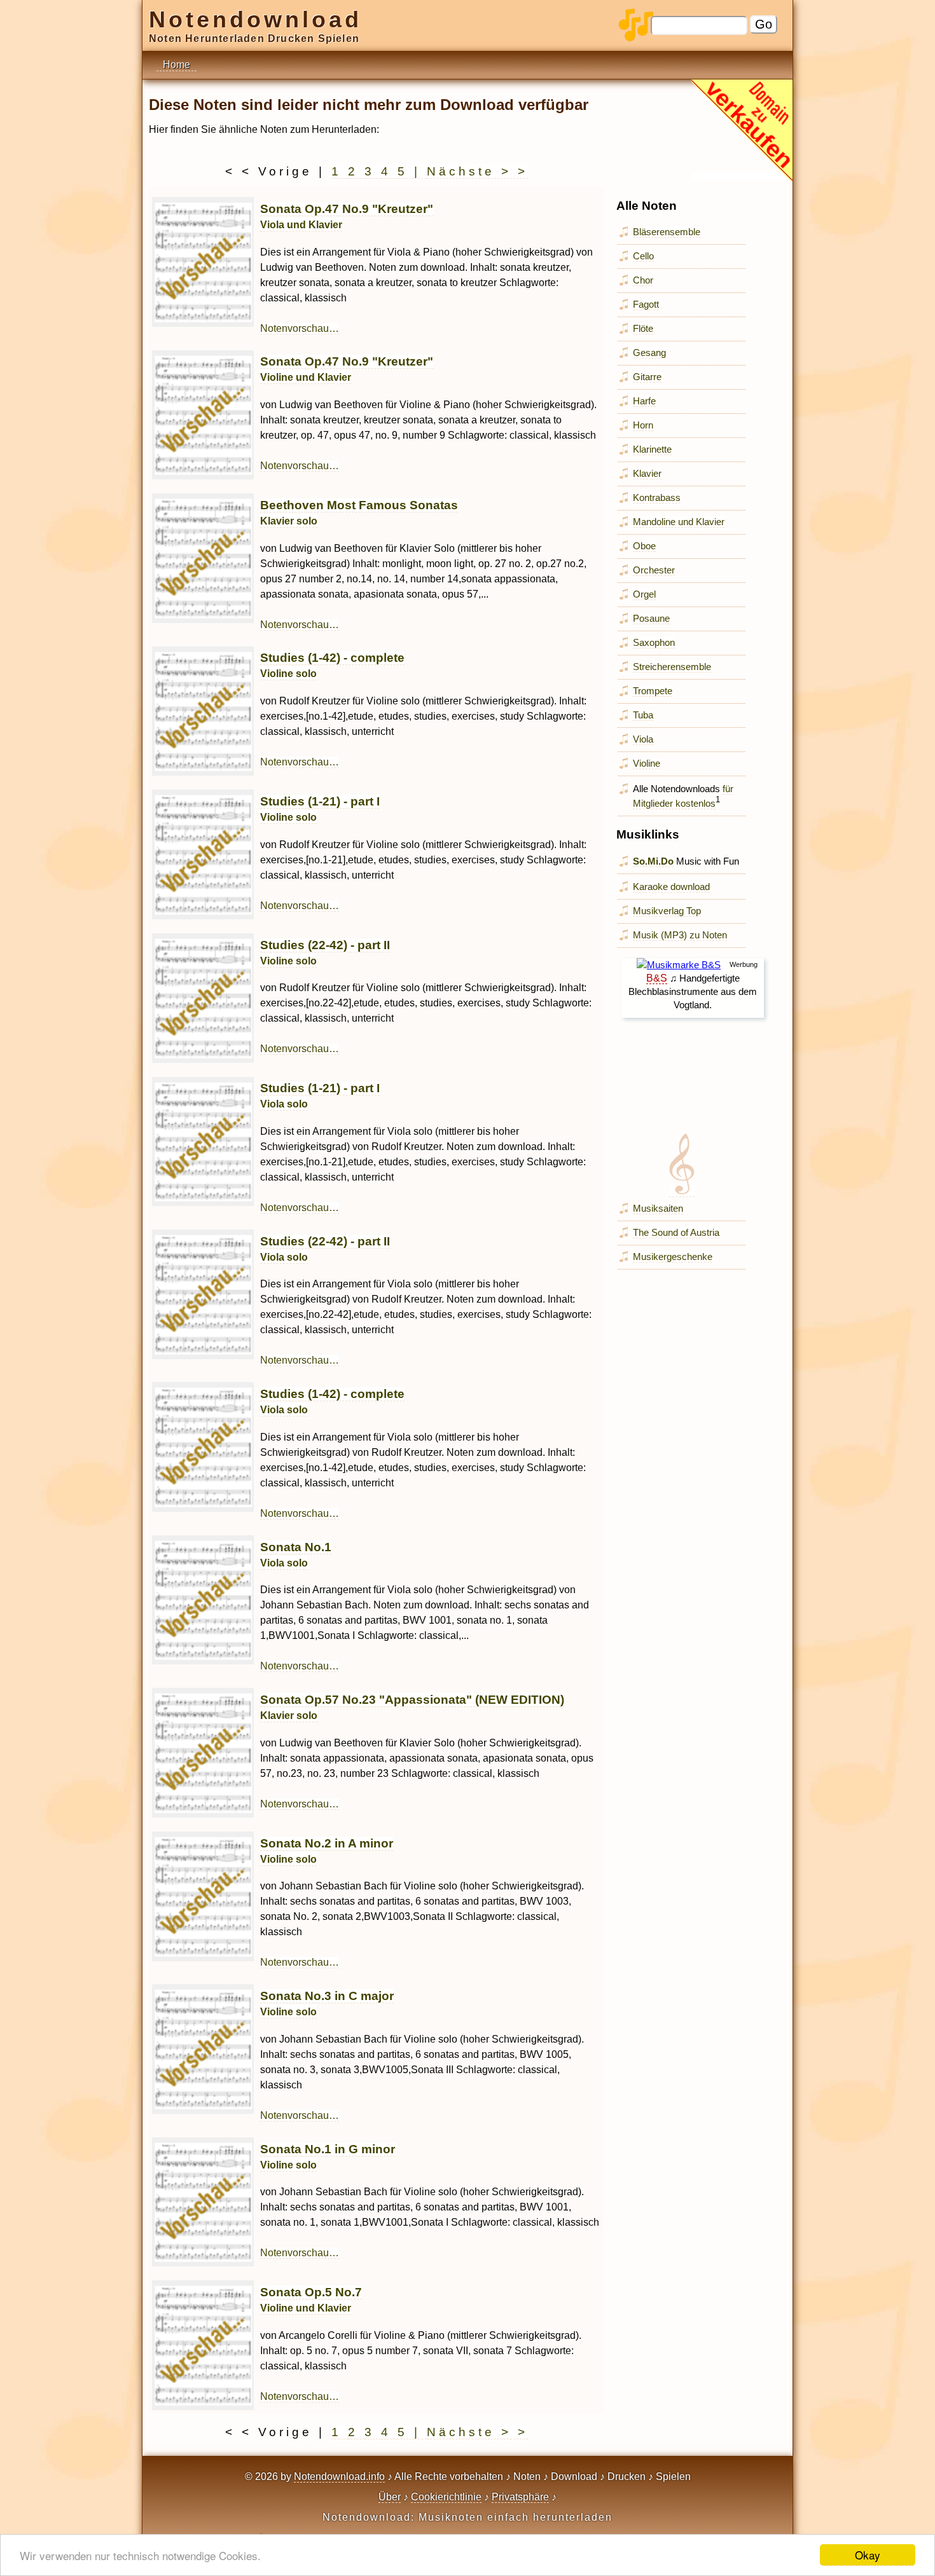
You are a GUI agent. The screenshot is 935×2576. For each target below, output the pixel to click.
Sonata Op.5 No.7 (311, 2299)
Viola (643, 739)
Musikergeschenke (673, 1257)
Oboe (644, 546)
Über (390, 2497)
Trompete (653, 691)
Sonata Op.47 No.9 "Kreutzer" (347, 369)
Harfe (644, 401)
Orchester (654, 570)
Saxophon (654, 642)
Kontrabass (657, 497)
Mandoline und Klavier (679, 522)
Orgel (644, 594)
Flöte (643, 328)
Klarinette (652, 449)
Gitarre (647, 377)
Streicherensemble (672, 667)
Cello (643, 256)
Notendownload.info (339, 2477)
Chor (643, 280)
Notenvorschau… (300, 328)
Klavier (647, 473)
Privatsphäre (520, 2497)
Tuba (643, 715)
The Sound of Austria (676, 1232)
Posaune (651, 618)
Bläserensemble (667, 232)
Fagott (646, 304)
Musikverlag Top (667, 911)
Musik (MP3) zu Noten (680, 935)
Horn (643, 425)
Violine (647, 763)
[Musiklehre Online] (682, 1191)
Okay (868, 2555)
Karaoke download (671, 887)
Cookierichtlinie (446, 2497)
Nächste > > (477, 171)
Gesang (649, 353)
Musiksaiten (658, 1208)
